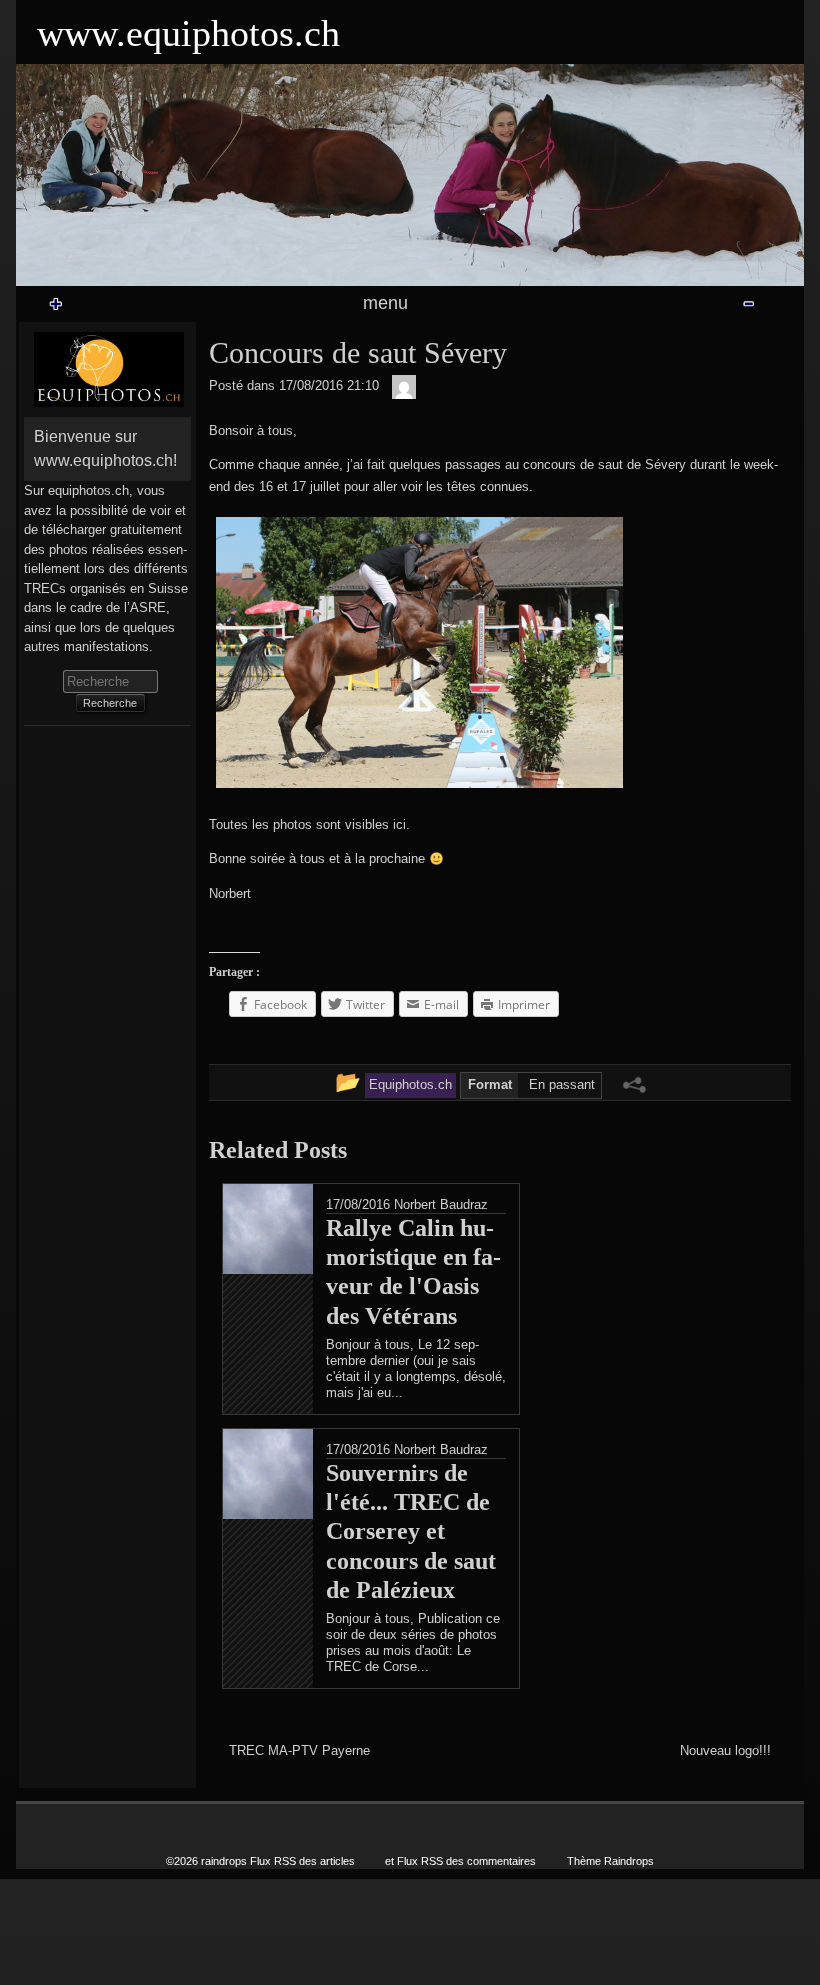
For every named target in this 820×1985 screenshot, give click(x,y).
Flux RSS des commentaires (466, 1861)
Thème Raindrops (610, 1861)
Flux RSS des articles (302, 1861)
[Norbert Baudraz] (404, 386)
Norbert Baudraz (441, 1204)
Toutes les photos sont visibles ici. (309, 824)
